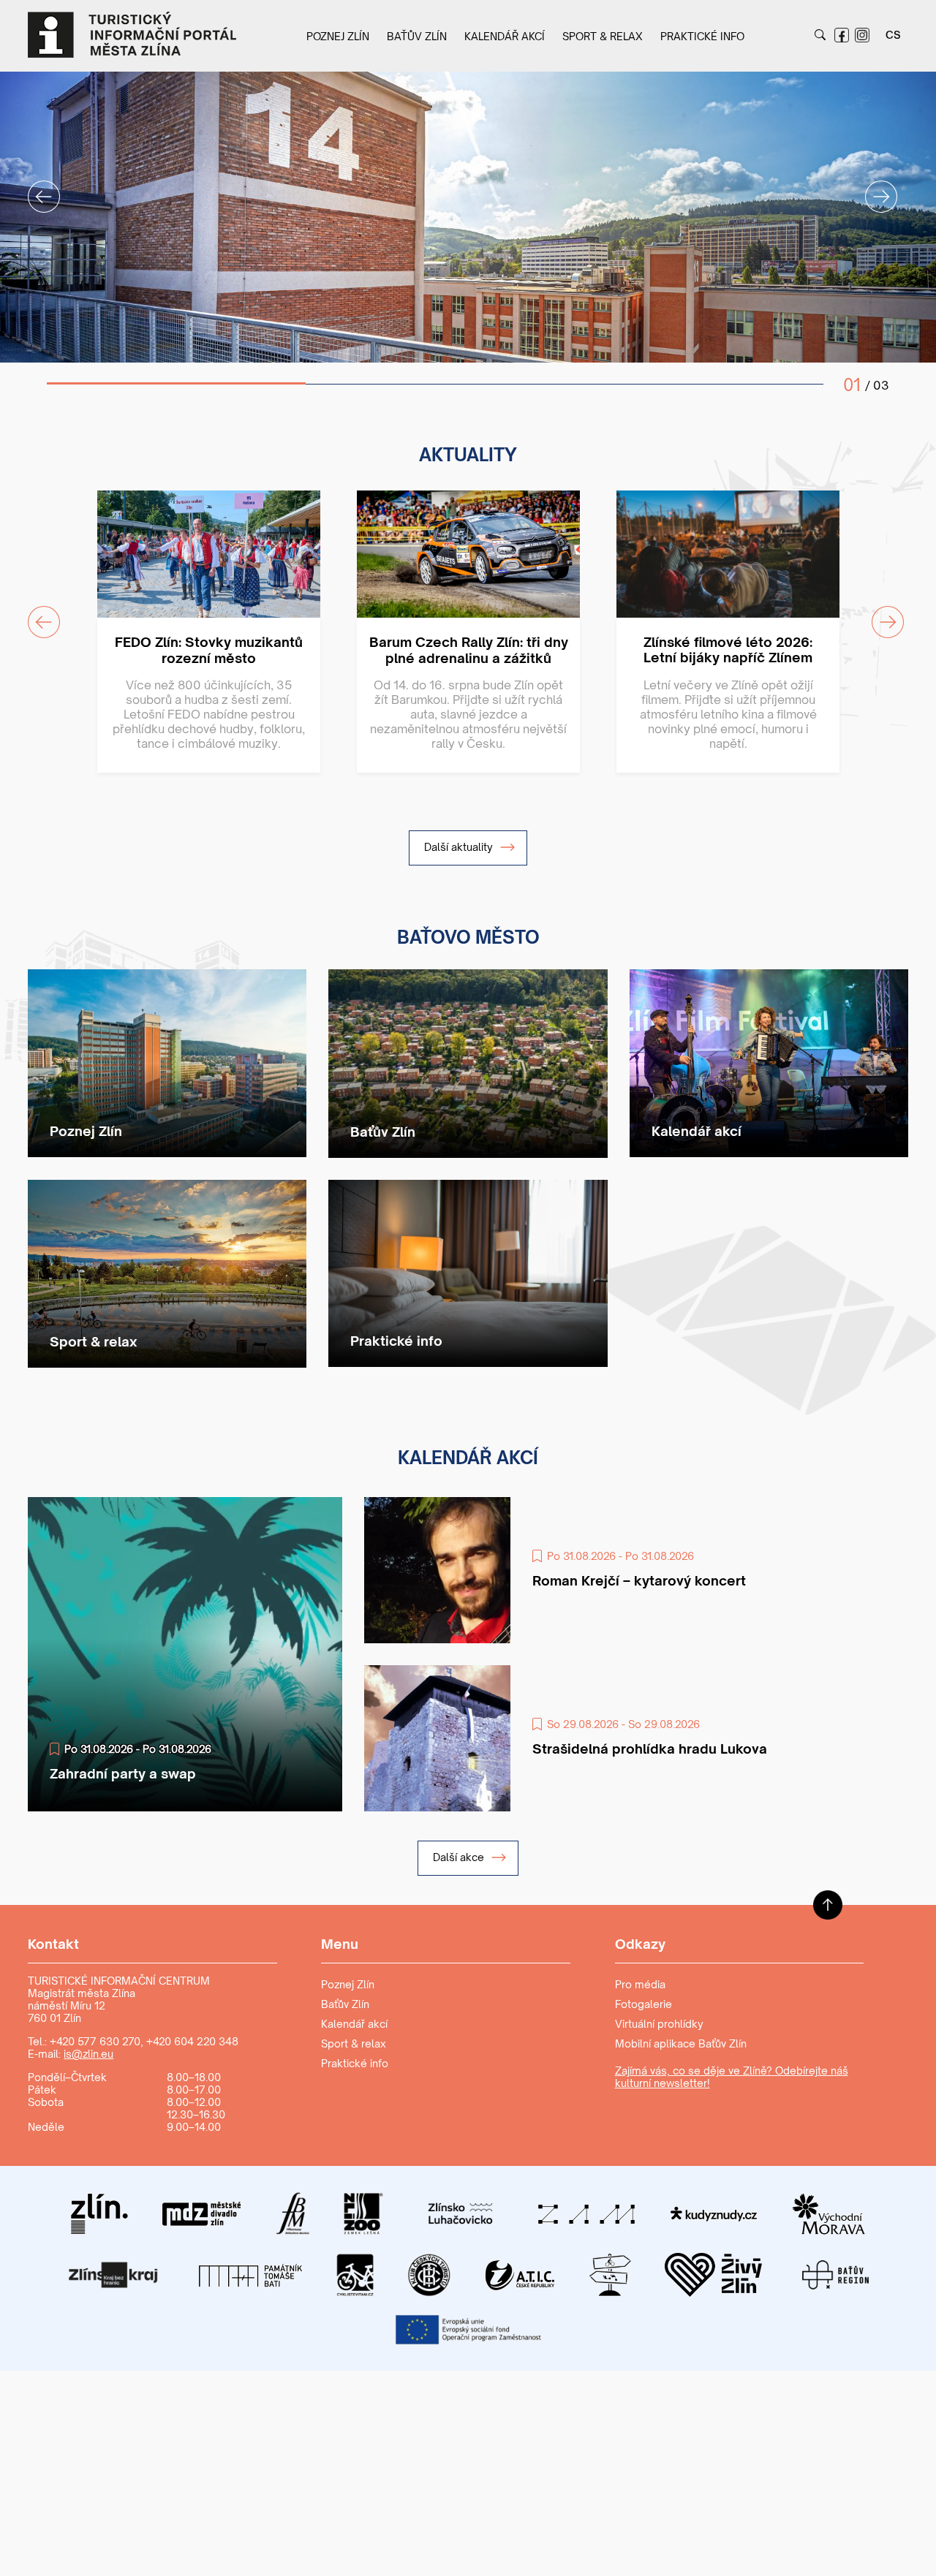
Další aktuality (460, 847)
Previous (35, 188)
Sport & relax (603, 36)
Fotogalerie (643, 2004)
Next (872, 188)
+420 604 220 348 (192, 2041)
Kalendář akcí (505, 36)
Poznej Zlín (338, 36)
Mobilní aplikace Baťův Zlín (681, 2043)
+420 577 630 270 (95, 2041)
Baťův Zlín (417, 36)
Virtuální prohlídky (659, 2024)
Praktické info (702, 36)
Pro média (640, 1984)
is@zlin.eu (88, 2054)
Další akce (460, 1857)
